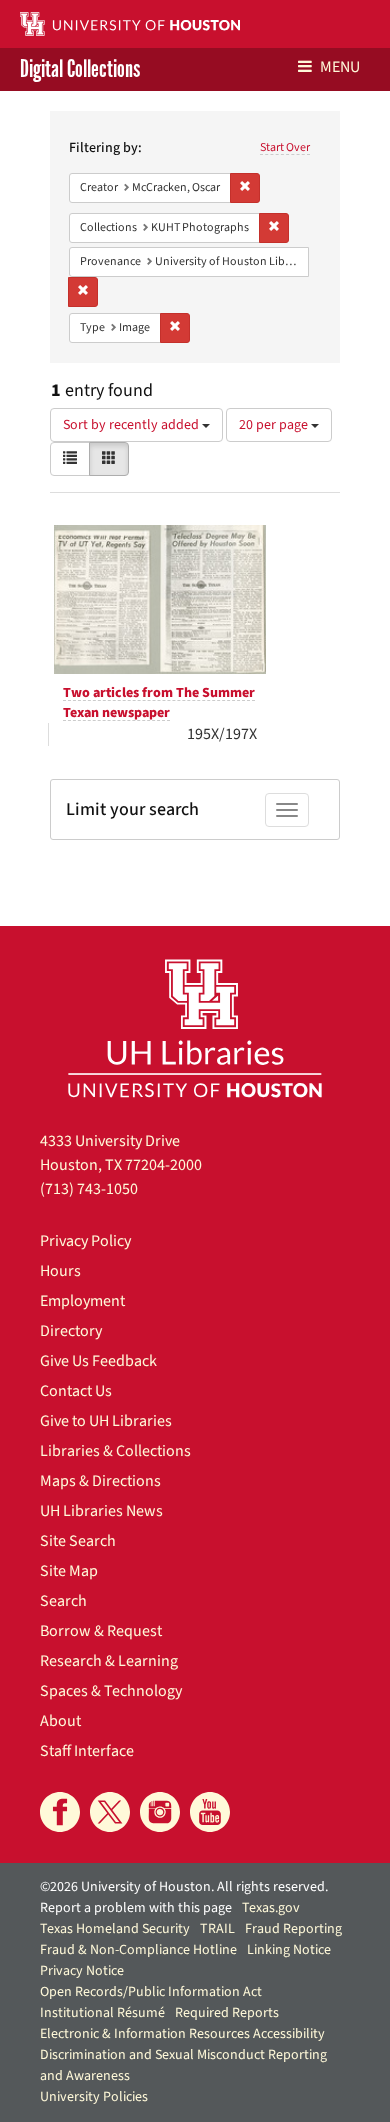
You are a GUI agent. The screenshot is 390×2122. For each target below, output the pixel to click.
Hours (60, 1271)
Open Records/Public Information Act (151, 1992)
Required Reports (227, 2013)
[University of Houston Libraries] (195, 1027)
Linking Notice (289, 1950)
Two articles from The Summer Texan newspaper (159, 703)
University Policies (94, 2097)
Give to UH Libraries (106, 1421)
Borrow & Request (101, 1631)
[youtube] (210, 1812)
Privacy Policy (85, 1241)
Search (63, 1601)
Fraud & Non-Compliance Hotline (138, 1950)
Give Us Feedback (98, 1361)
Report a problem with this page (136, 1908)
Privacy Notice (82, 1971)
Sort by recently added (132, 425)
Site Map (69, 1571)
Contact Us (76, 1391)
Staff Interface (87, 1751)
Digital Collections (80, 69)
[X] (110, 1812)
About (60, 1721)
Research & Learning (109, 1661)
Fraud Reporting (293, 1929)
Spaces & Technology (111, 1691)
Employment (82, 1301)
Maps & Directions (100, 1481)
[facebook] (60, 1812)
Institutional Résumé (102, 2013)
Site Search (78, 1541)
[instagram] (160, 1812)
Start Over (285, 147)
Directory (71, 1331)
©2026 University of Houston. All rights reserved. (184, 1887)
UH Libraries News (101, 1511)
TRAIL (217, 1929)
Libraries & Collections (115, 1451)
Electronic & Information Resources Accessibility (182, 2034)
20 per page (275, 425)
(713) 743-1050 (89, 1189)
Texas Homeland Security (115, 1929)
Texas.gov (271, 1908)
